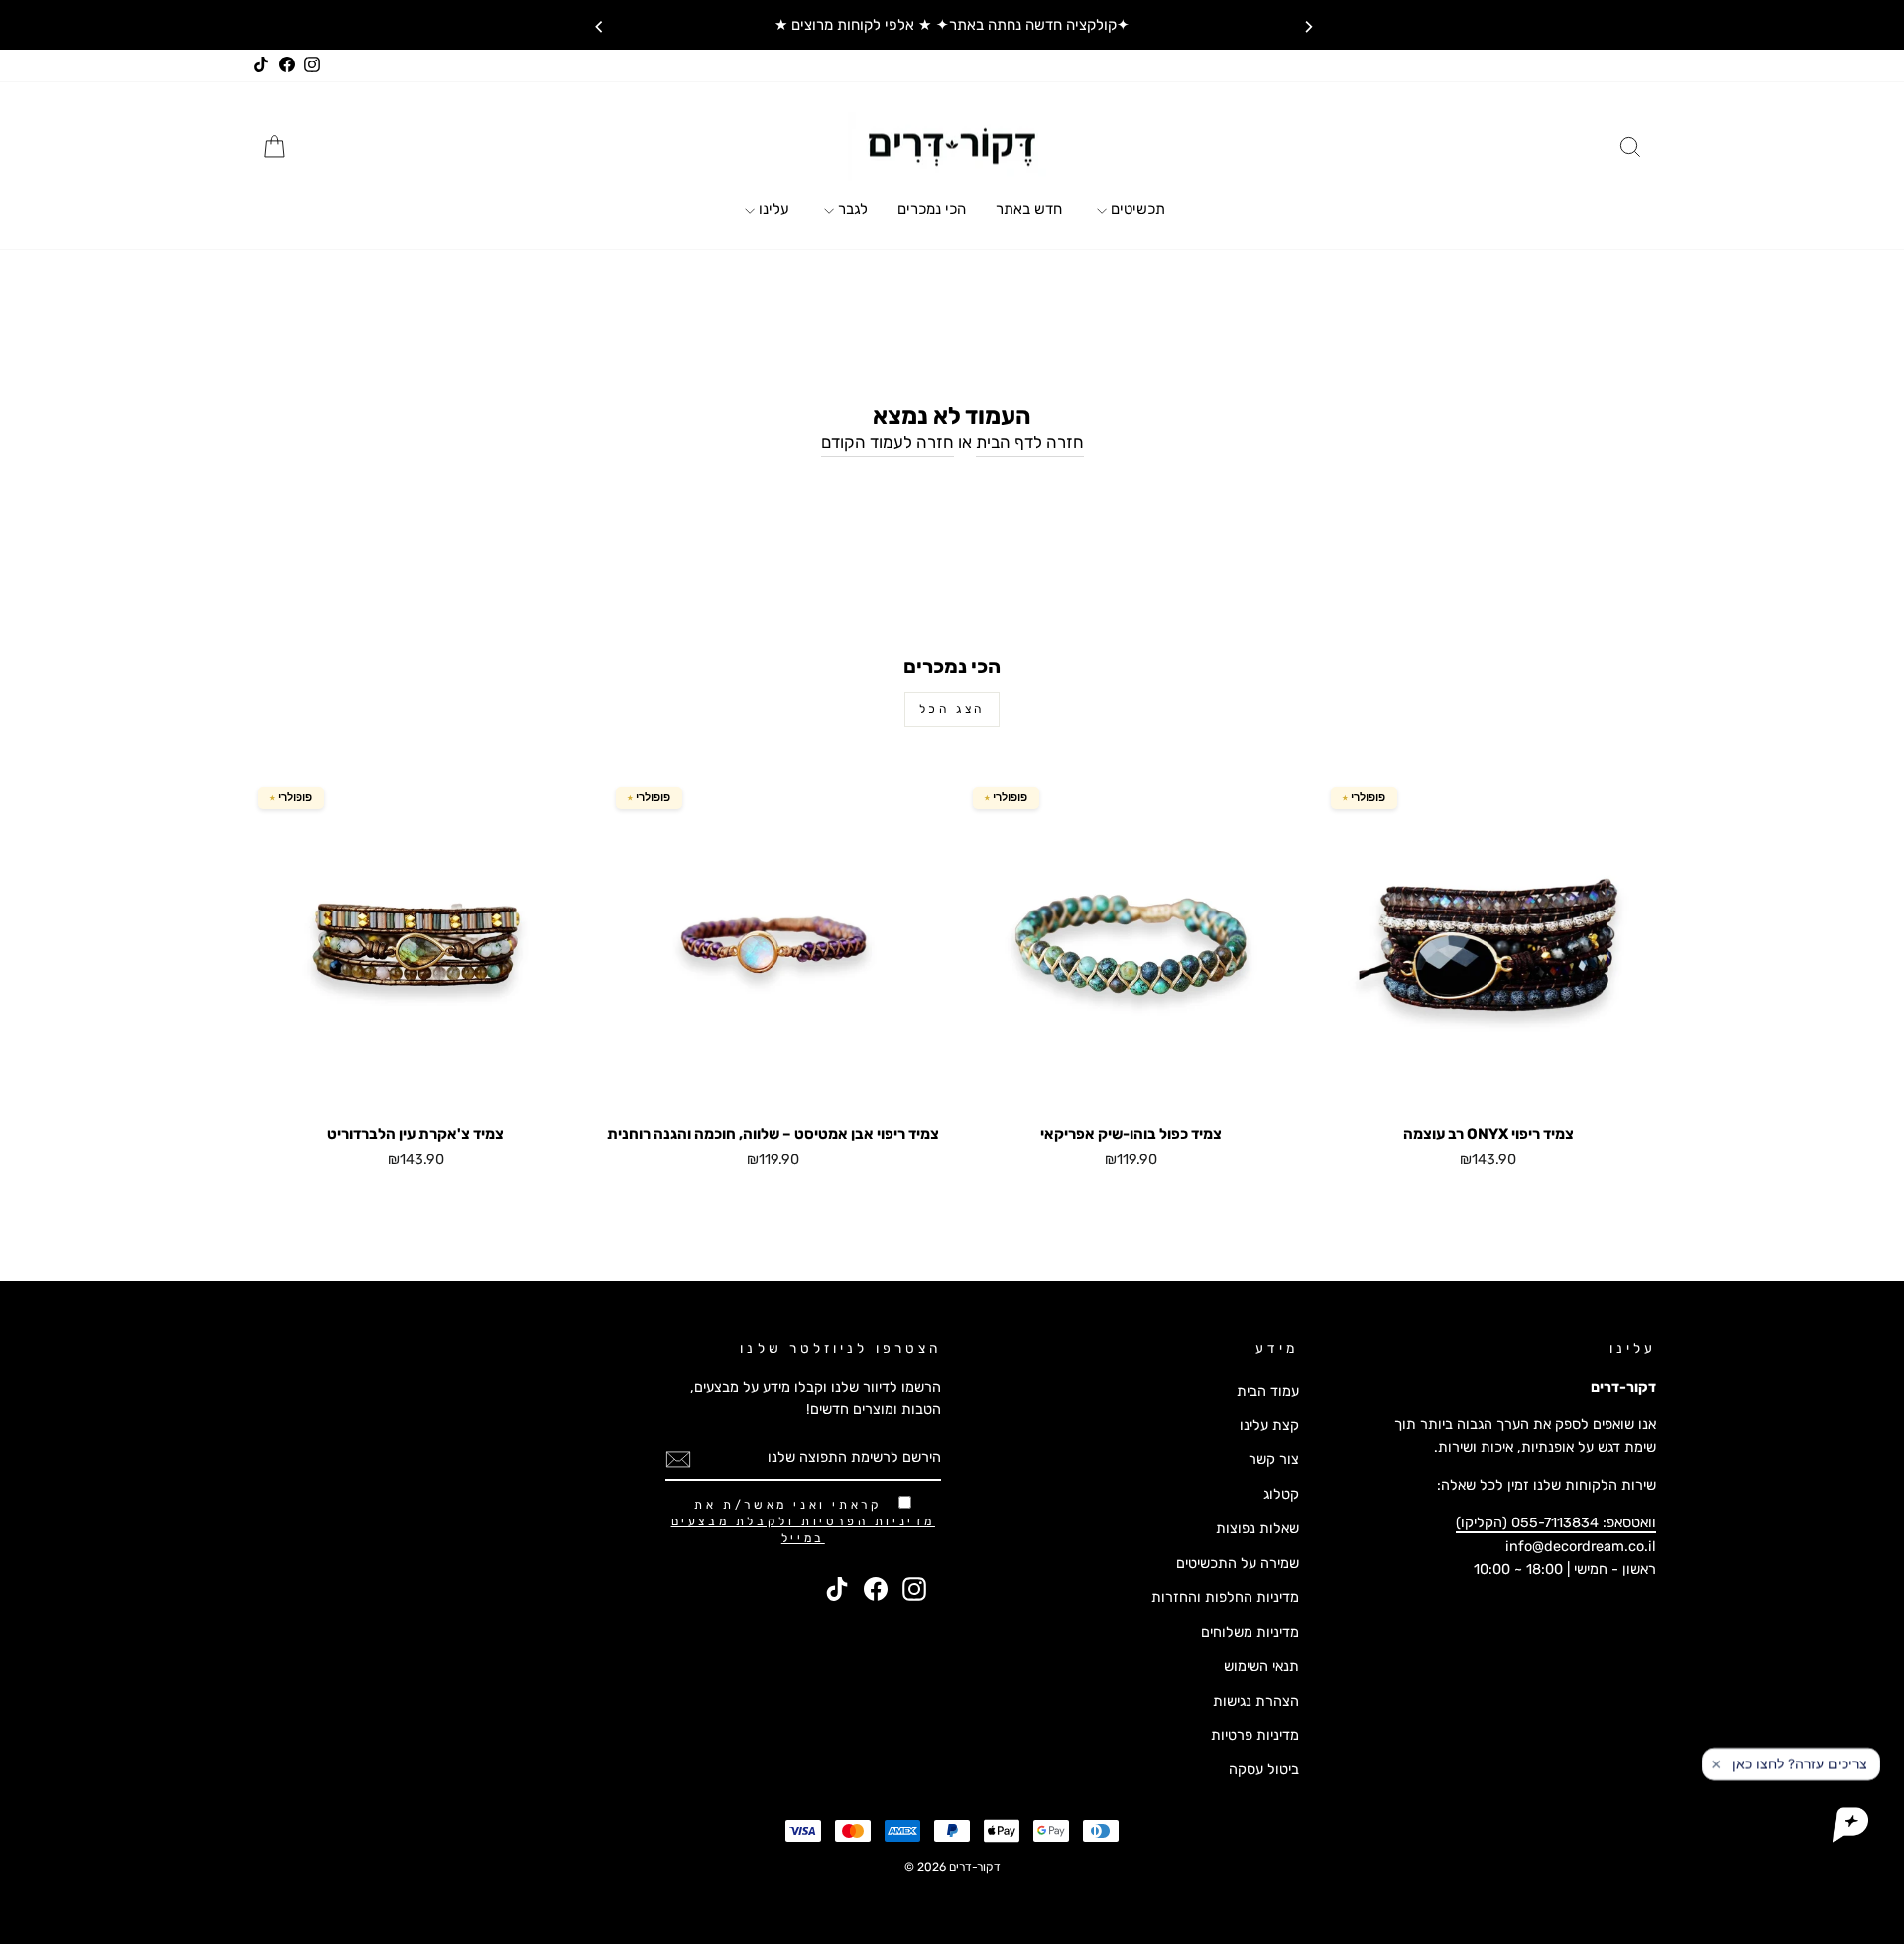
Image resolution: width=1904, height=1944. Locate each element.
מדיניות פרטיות (1255, 1735)
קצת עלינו (1269, 1425)
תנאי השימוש (1261, 1666)
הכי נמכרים (932, 209)
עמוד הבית (1268, 1391)
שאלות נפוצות (1257, 1528)
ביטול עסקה (1264, 1769)
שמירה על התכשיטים (1238, 1563)
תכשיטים (1136, 209)
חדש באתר (1029, 209)
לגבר (851, 209)
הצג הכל (952, 709)
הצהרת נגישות (1256, 1701)
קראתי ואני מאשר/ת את (803, 1521)
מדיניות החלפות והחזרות (1225, 1597)
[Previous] (598, 25)
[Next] (1306, 25)
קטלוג (1281, 1494)
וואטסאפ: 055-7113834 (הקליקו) (1556, 1522)
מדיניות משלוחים (1250, 1632)
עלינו (772, 209)
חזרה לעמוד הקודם (888, 442)
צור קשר (1274, 1459)
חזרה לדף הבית (1030, 442)
